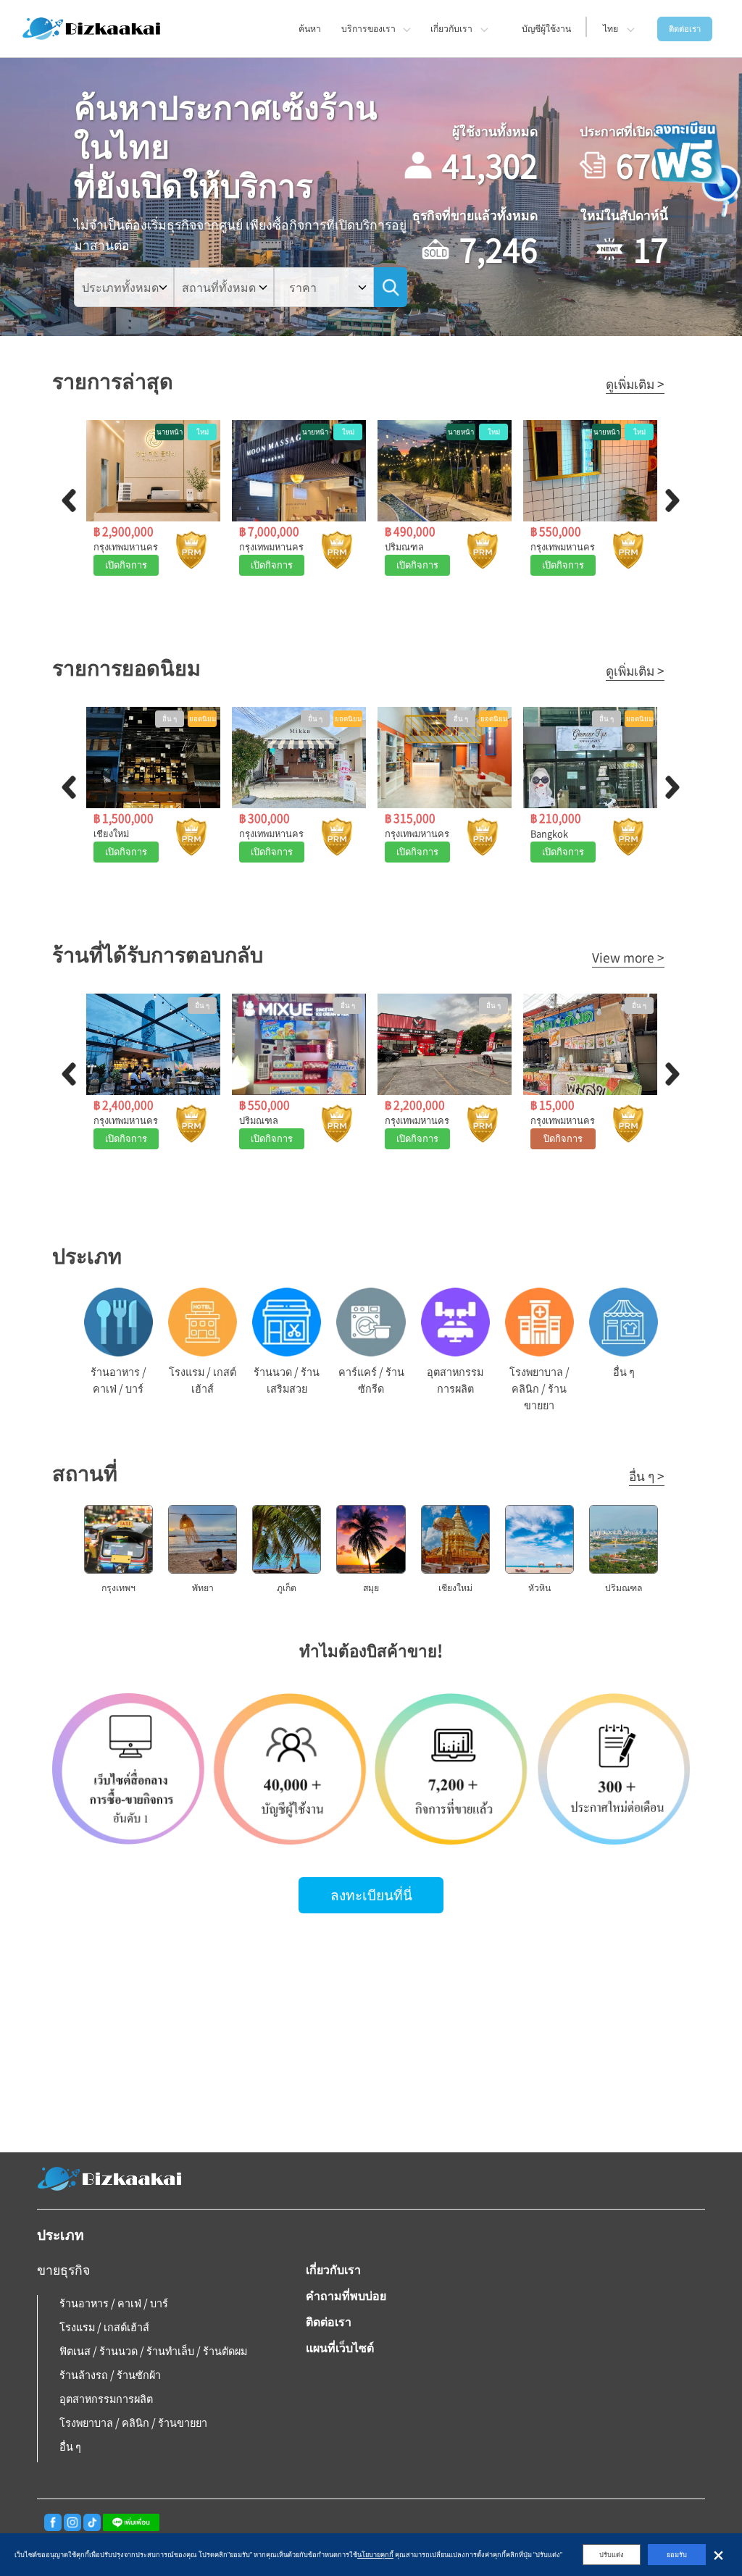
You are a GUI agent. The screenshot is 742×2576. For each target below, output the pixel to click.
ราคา (303, 287)
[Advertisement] (371, 2036)
